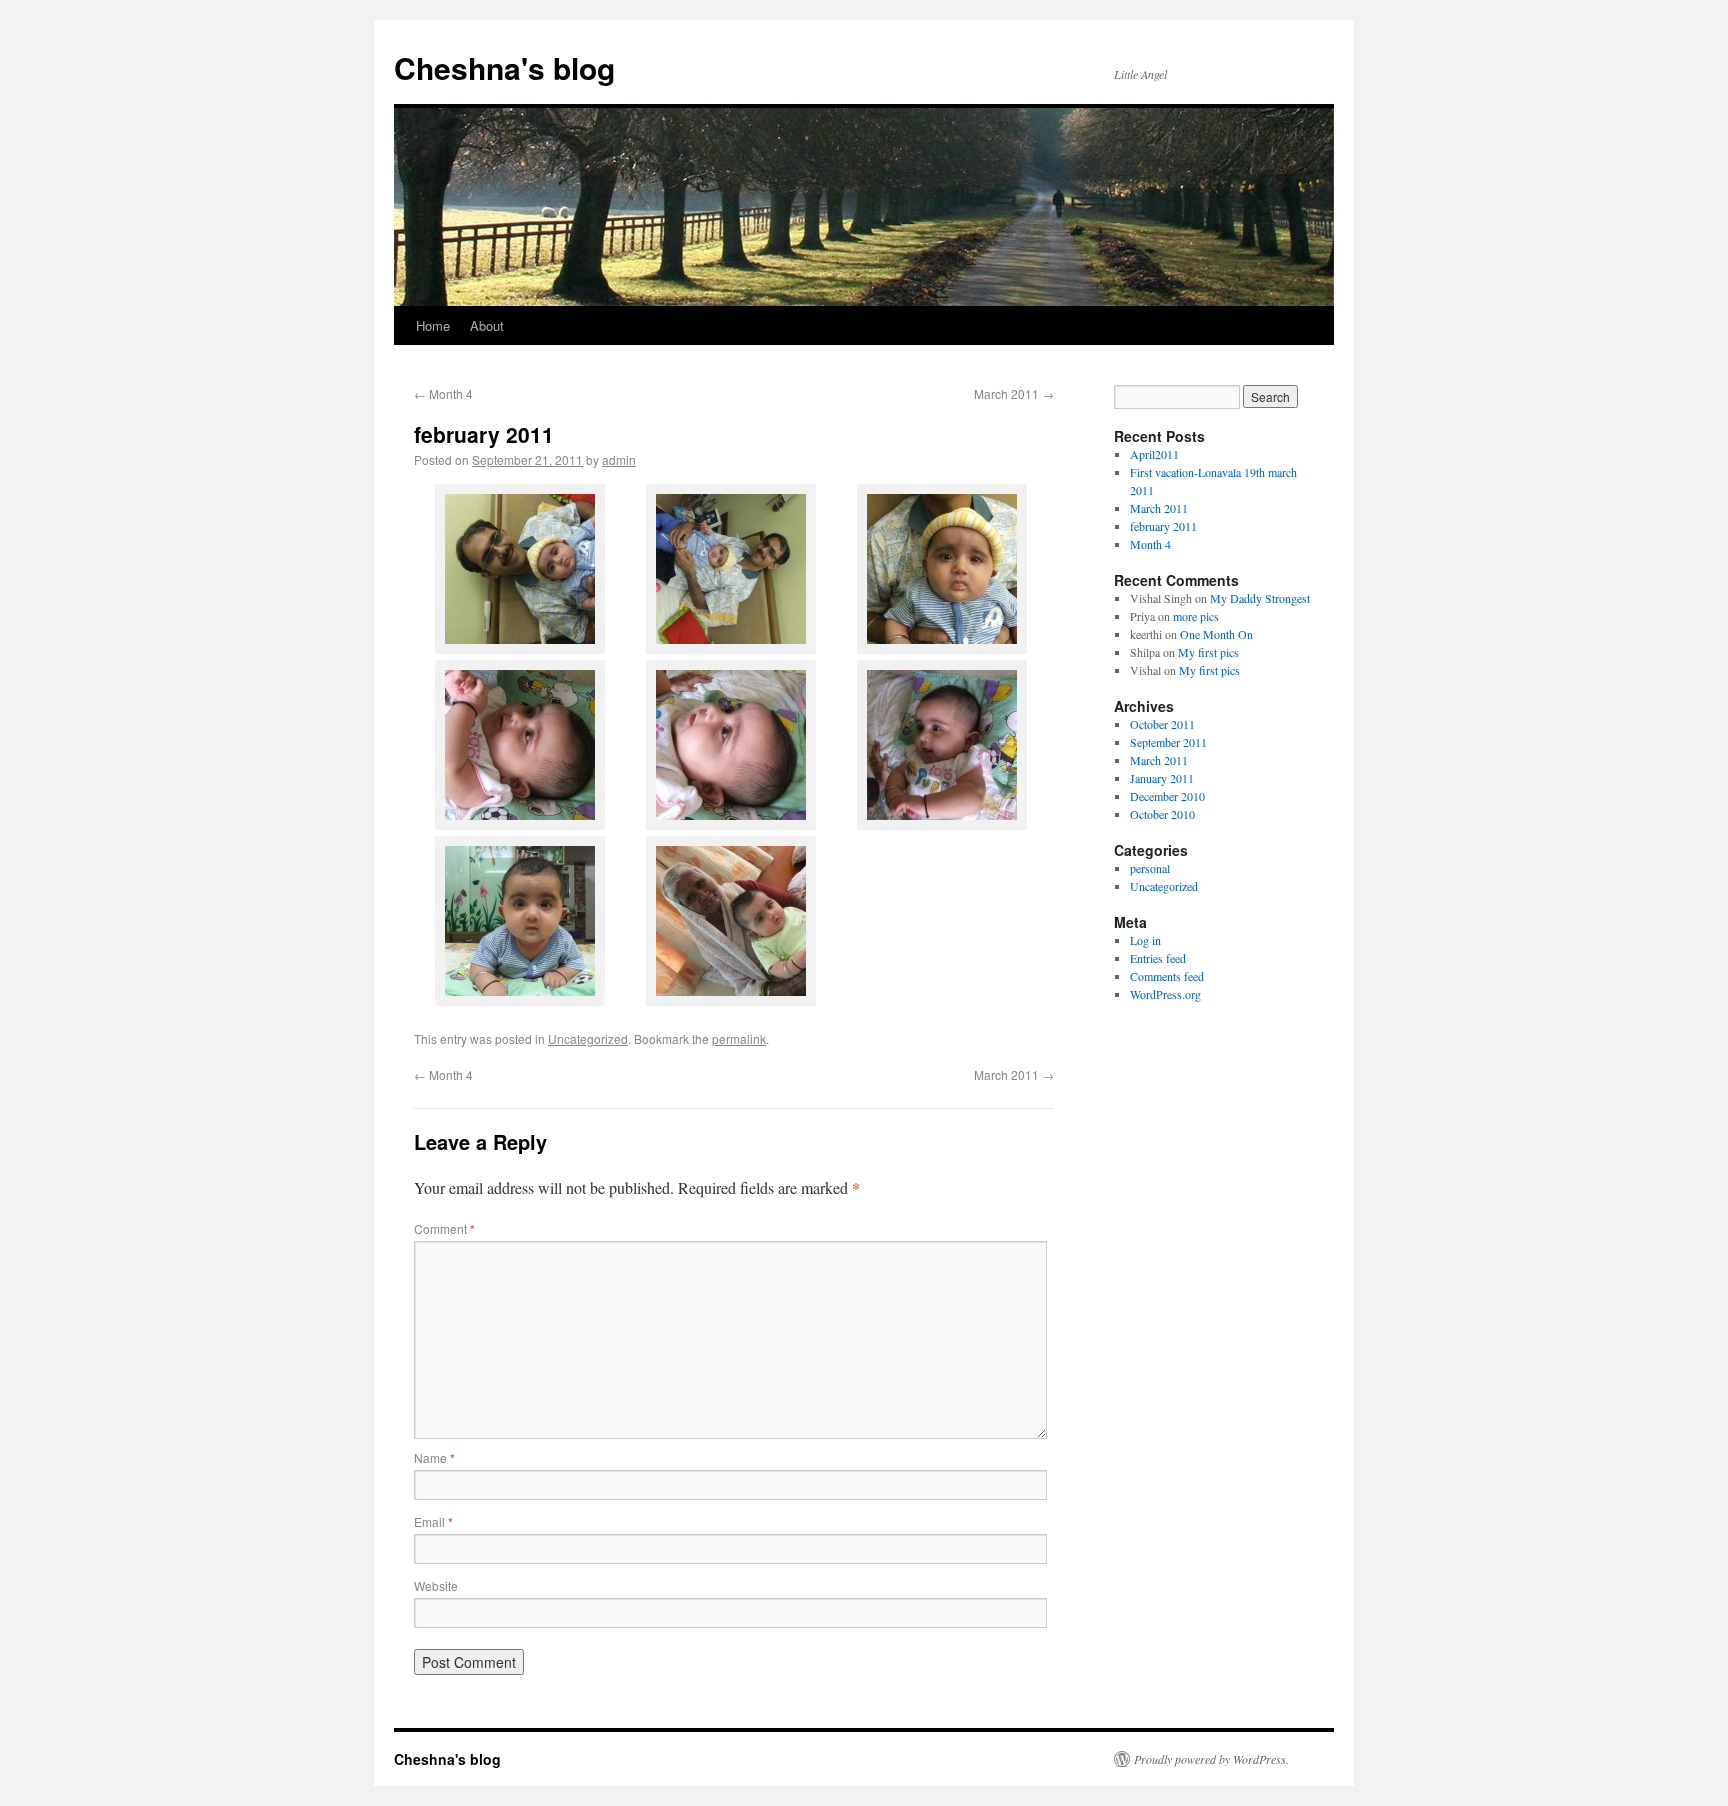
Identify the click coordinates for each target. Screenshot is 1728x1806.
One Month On (1216, 634)
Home (433, 325)
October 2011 (1162, 724)
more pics (1196, 616)
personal (1150, 868)
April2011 (1154, 454)
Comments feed (1167, 976)
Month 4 (443, 393)
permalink (739, 1038)
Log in (1145, 940)
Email (433, 1521)
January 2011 (1162, 778)
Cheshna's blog (504, 67)
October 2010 (1162, 814)
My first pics (1208, 652)
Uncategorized (588, 1038)
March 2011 (1014, 393)
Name (434, 1457)
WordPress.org (1165, 994)
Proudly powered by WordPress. (1211, 1759)
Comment (444, 1228)
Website (436, 1585)
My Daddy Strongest (1260, 598)
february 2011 (1163, 526)
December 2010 (1167, 796)
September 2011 (1168, 742)
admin (619, 459)
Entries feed (1158, 958)
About (487, 325)
